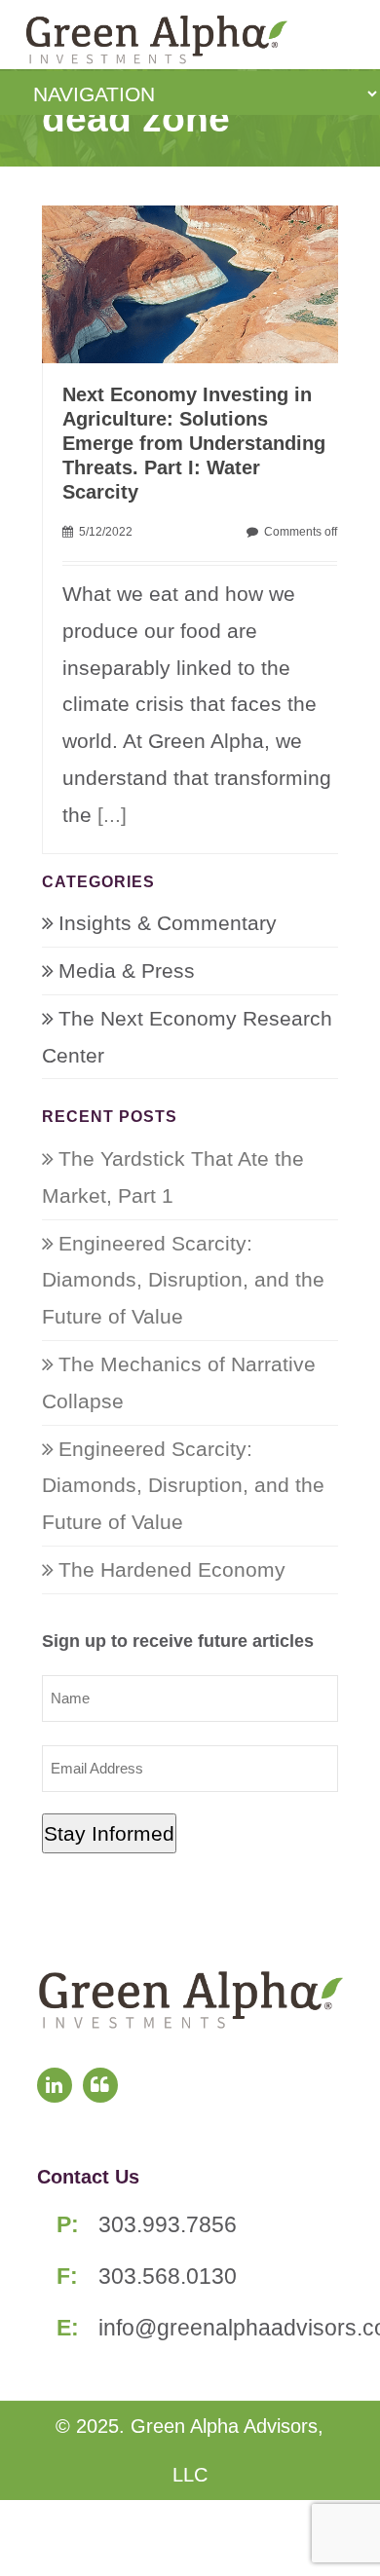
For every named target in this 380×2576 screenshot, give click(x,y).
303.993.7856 (168, 2224)
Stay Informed (109, 1833)
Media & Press (127, 971)
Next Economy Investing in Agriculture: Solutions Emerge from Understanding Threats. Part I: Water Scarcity (194, 443)
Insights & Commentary (168, 923)
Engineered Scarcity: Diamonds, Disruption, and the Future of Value (183, 1280)
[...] (112, 815)
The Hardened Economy (172, 1569)
